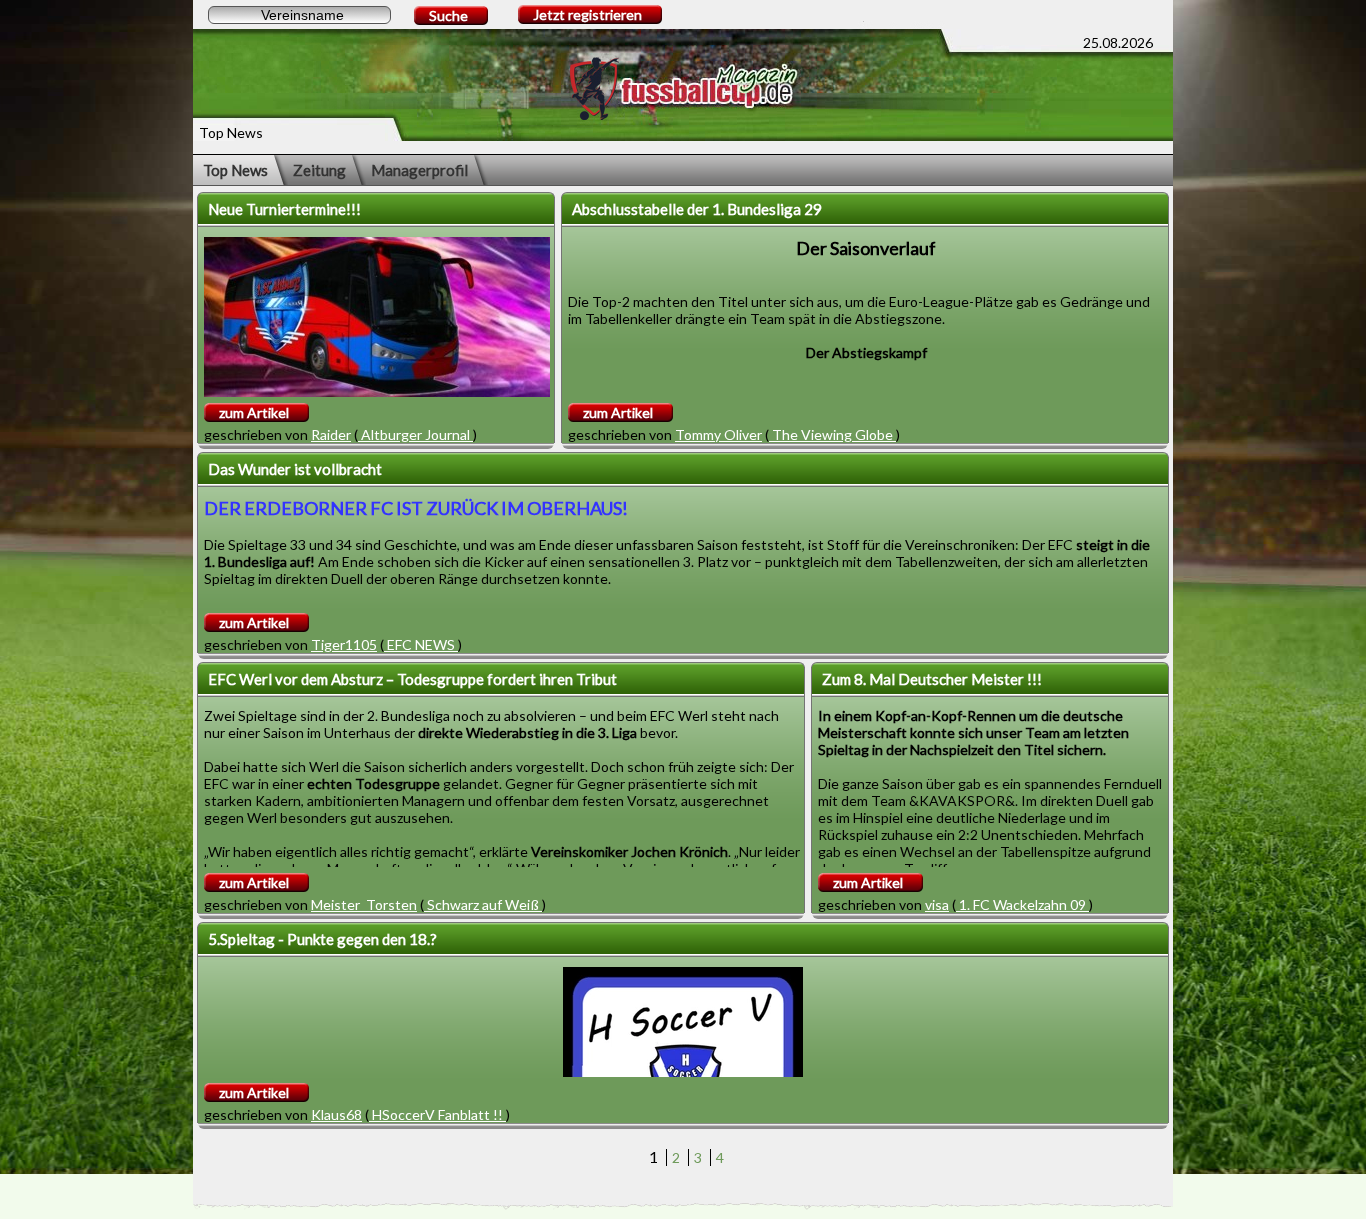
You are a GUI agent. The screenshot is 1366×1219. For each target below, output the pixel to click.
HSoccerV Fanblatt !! (437, 1114)
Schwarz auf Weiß (483, 904)
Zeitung (319, 170)
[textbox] (299, 15)
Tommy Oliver (718, 434)
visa (937, 904)
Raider (331, 434)
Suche (448, 15)
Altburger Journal (415, 434)
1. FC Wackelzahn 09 (1022, 904)
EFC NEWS (421, 644)
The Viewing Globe (832, 434)
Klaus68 (336, 1114)
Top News (235, 170)
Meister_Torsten (364, 904)
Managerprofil (419, 170)
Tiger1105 (344, 644)
